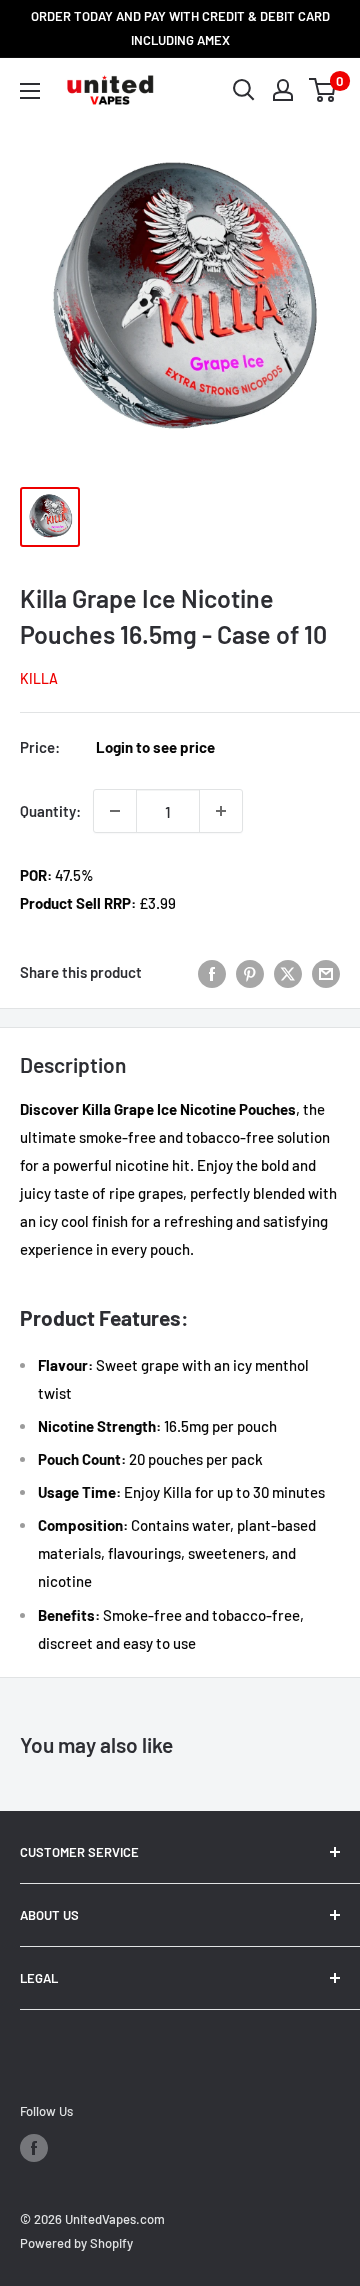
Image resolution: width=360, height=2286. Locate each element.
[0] (323, 90)
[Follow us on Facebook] (34, 2148)
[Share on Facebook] (212, 972)
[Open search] (244, 90)
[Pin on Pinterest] (250, 972)
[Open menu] (30, 91)
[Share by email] (326, 972)
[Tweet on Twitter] (288, 972)
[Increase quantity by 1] (221, 811)
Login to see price (155, 747)
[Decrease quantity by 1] (115, 811)
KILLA (39, 678)
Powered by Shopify (76, 2243)
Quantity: (50, 811)
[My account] (283, 90)
